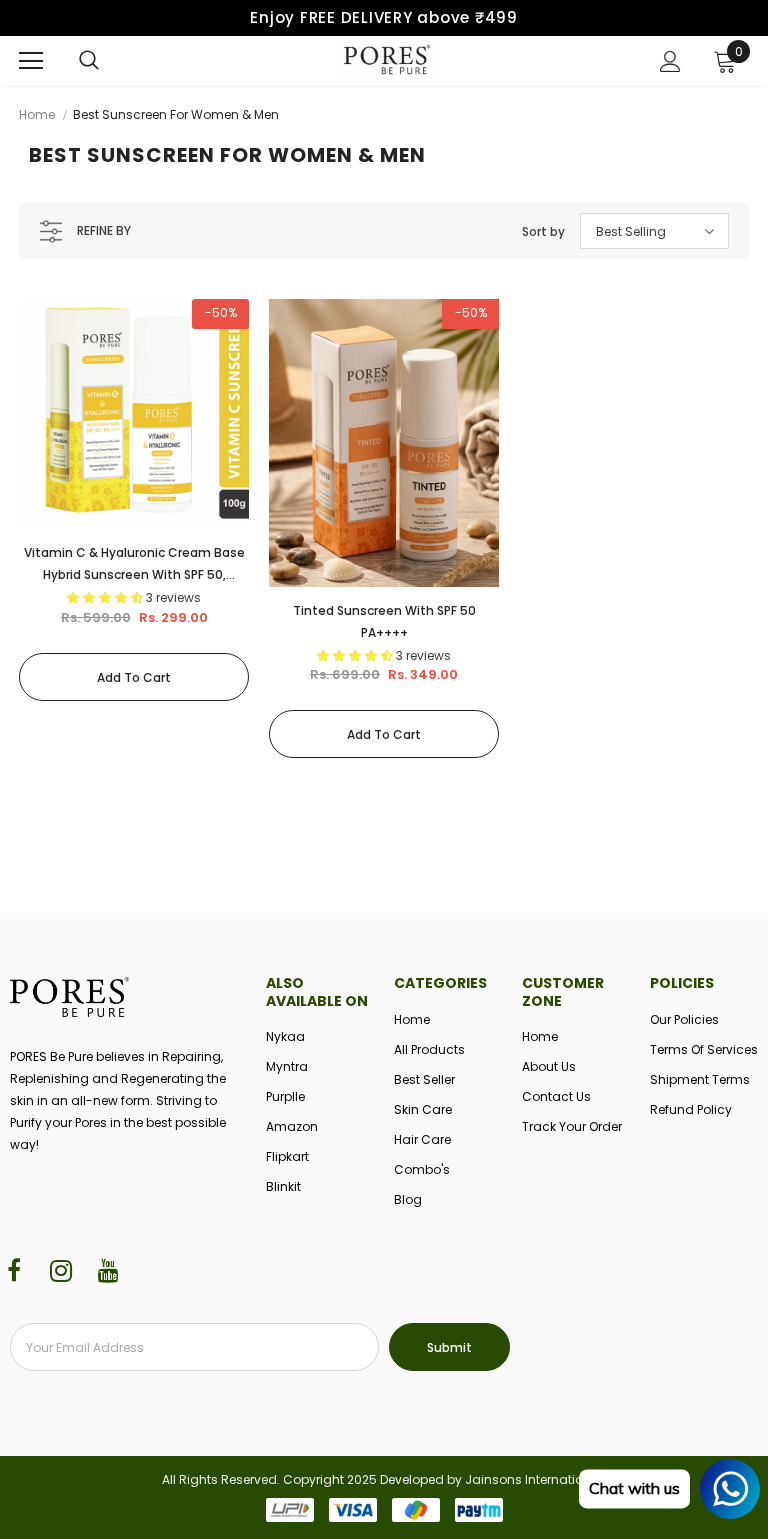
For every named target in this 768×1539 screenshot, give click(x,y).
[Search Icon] (89, 61)
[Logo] (387, 60)
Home (37, 114)
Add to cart (134, 677)
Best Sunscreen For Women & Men (176, 114)
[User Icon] (670, 61)
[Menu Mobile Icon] (31, 61)
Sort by (543, 231)
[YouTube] (108, 1272)
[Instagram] (61, 1272)
